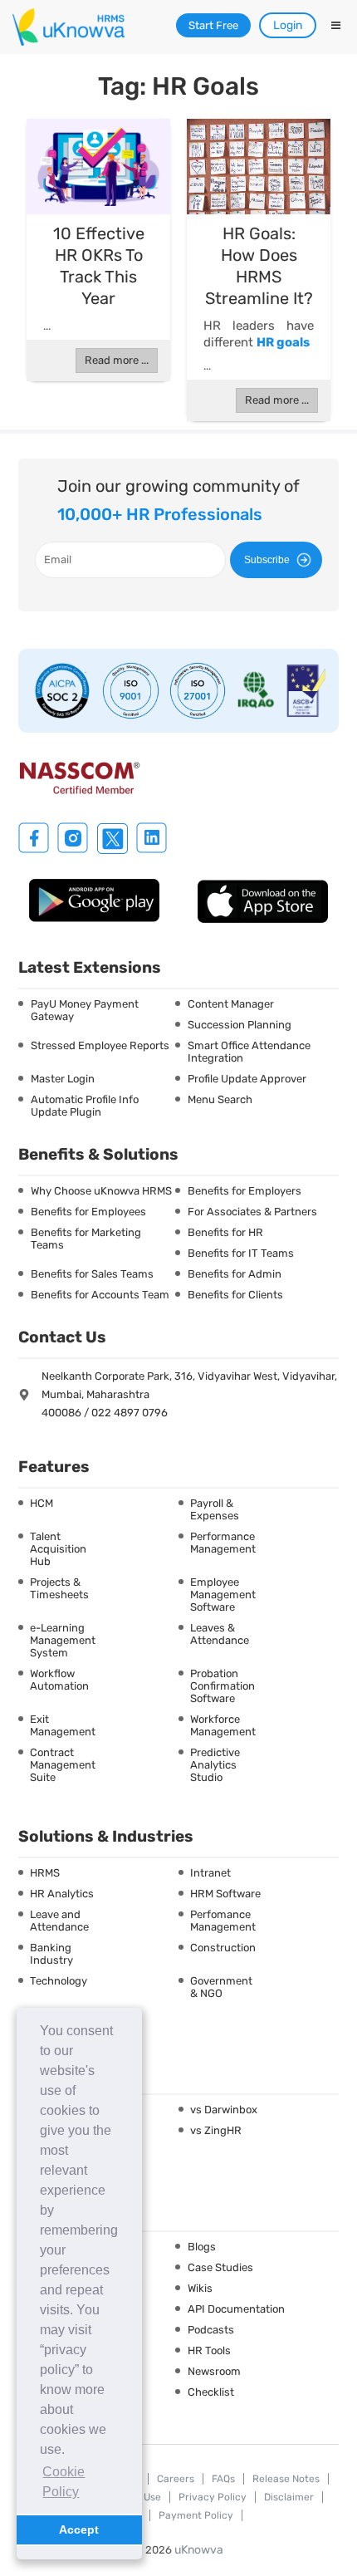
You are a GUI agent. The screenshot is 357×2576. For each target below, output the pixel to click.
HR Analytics (62, 1894)
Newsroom (214, 2371)
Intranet (210, 1873)
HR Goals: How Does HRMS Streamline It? (259, 266)
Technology (59, 1981)
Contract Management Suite (63, 1765)
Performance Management (223, 1543)
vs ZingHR (216, 2130)
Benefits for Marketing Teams (86, 1239)
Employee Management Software (223, 1595)
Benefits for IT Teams (241, 1253)
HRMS (45, 1873)
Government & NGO (221, 1987)
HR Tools (209, 2350)
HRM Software (225, 1894)
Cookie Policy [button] (64, 2482)
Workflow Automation (59, 1680)
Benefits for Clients (235, 1295)
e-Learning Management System (63, 1640)
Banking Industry (51, 1954)
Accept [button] (79, 2529)
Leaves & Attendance (220, 1634)
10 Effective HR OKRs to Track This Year (99, 266)
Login (288, 25)
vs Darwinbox (224, 2110)
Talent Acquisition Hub (58, 1549)
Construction (223, 1948)
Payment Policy (196, 2515)
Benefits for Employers (245, 1191)
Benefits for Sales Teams (92, 1274)
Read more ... (117, 360)
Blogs (202, 2247)
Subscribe (267, 560)
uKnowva (199, 2550)
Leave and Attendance (59, 1921)
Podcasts (211, 2330)
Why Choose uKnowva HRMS (101, 1191)
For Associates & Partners (252, 1212)
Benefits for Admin (235, 1274)
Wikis (200, 2288)
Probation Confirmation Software (223, 1686)
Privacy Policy (213, 2497)
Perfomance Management (223, 1921)
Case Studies (220, 2267)
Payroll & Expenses (215, 1509)
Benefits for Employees (88, 1212)
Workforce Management (223, 1725)
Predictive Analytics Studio (215, 1765)
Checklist (211, 2392)
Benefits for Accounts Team (100, 1295)
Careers (176, 2479)
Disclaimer (289, 2497)
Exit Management (63, 1725)
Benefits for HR (225, 1232)
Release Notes (286, 2479)
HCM (42, 1503)
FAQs (223, 2479)
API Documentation (236, 2309)
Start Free (213, 25)
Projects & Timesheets (59, 1588)
